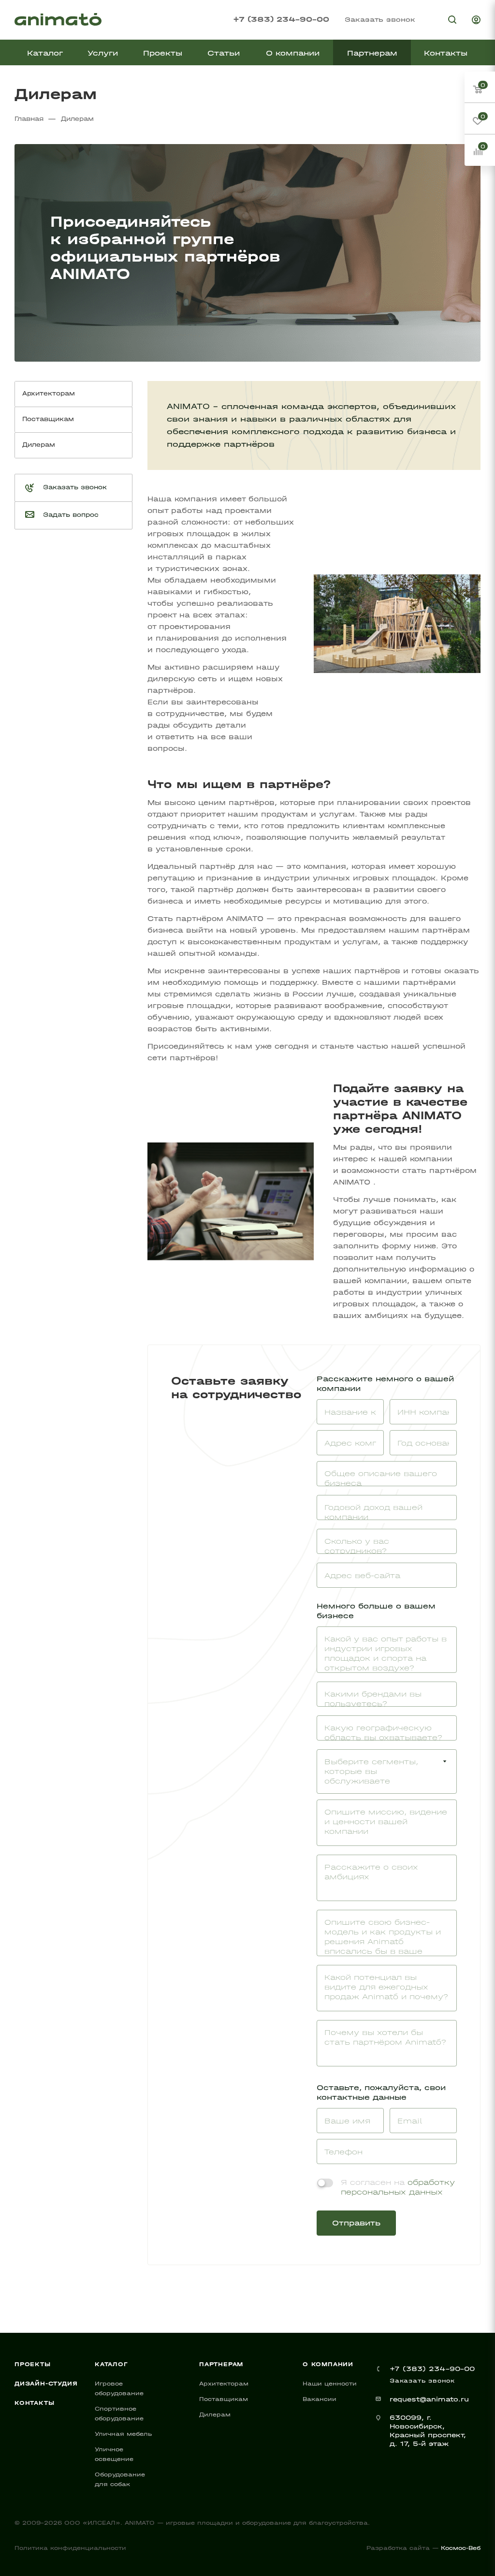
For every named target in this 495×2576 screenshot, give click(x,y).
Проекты (33, 2364)
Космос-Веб (461, 2548)
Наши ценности (330, 2384)
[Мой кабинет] (476, 21)
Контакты (34, 2403)
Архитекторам (224, 2384)
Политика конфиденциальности (70, 2548)
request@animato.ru (429, 2399)
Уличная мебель (123, 2434)
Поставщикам (224, 2399)
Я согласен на (398, 2187)
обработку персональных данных (398, 2187)
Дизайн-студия (46, 2384)
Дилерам (215, 2415)
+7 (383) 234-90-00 (281, 19)
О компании (328, 2364)
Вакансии (320, 2399)
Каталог (111, 2364)
